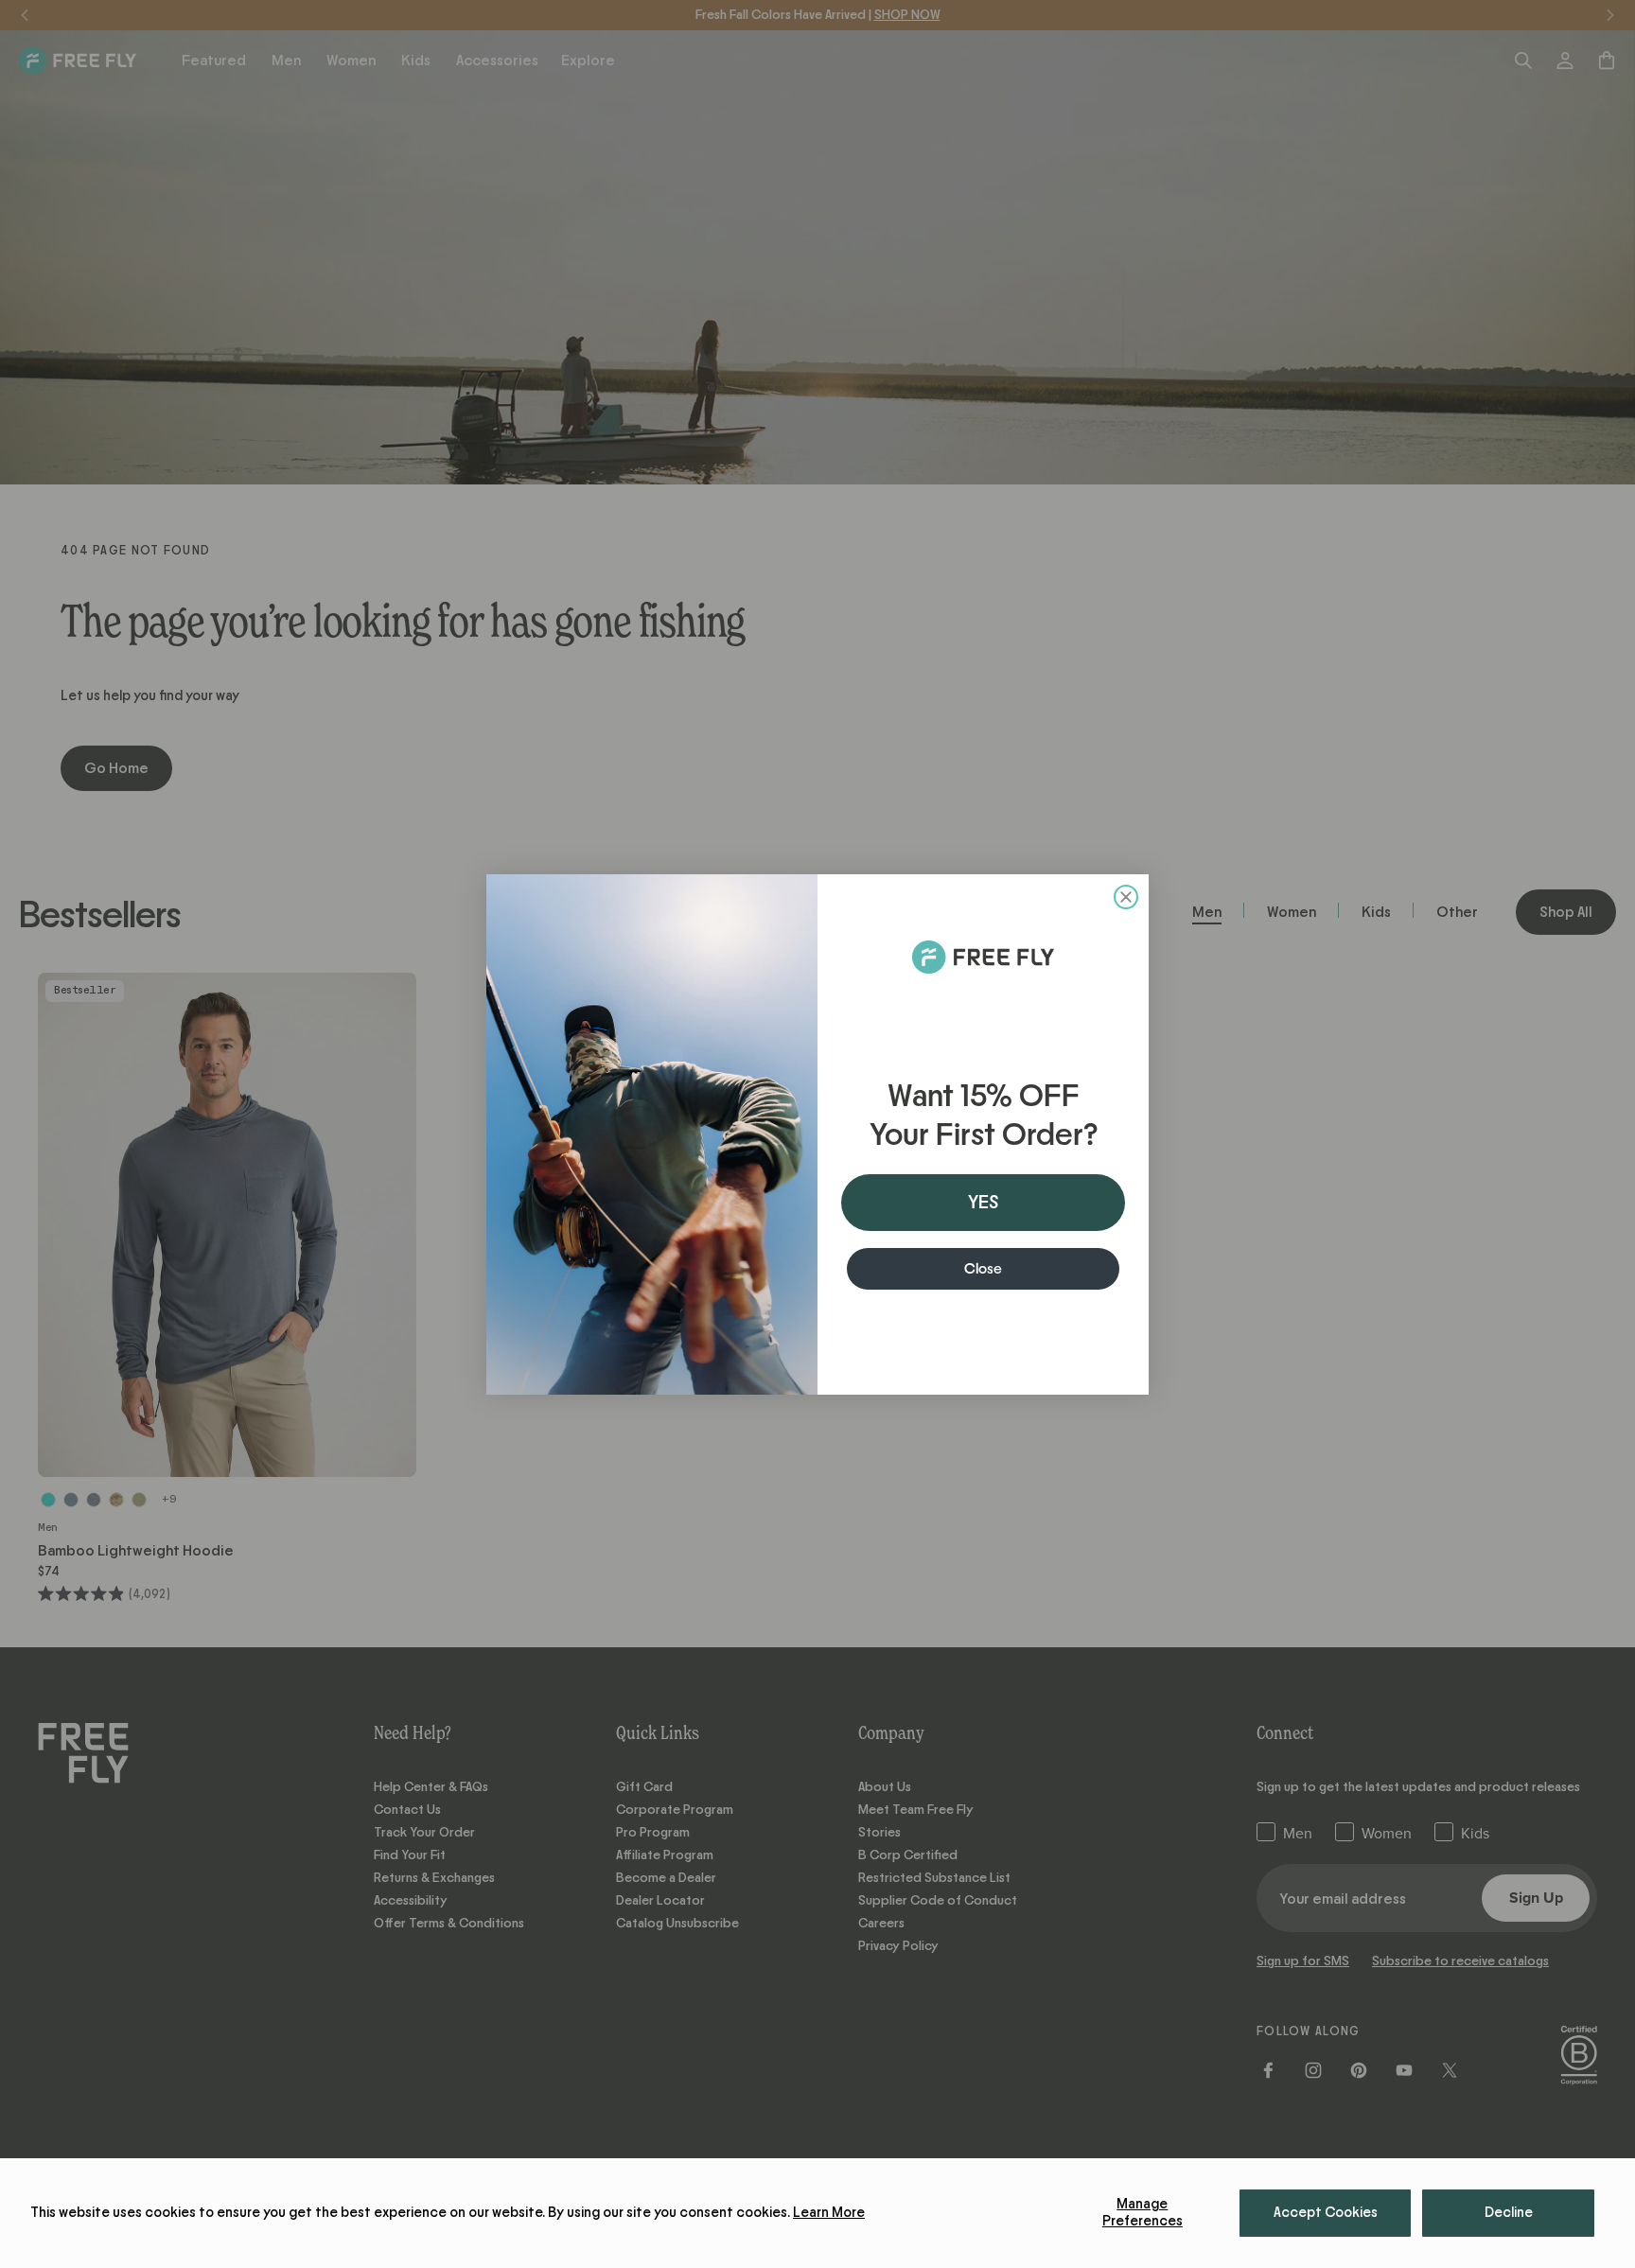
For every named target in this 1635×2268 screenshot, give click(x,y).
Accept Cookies (1326, 2213)
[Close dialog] (1126, 897)
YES (983, 1203)
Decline (1509, 2213)
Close (983, 1269)
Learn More (829, 2213)
